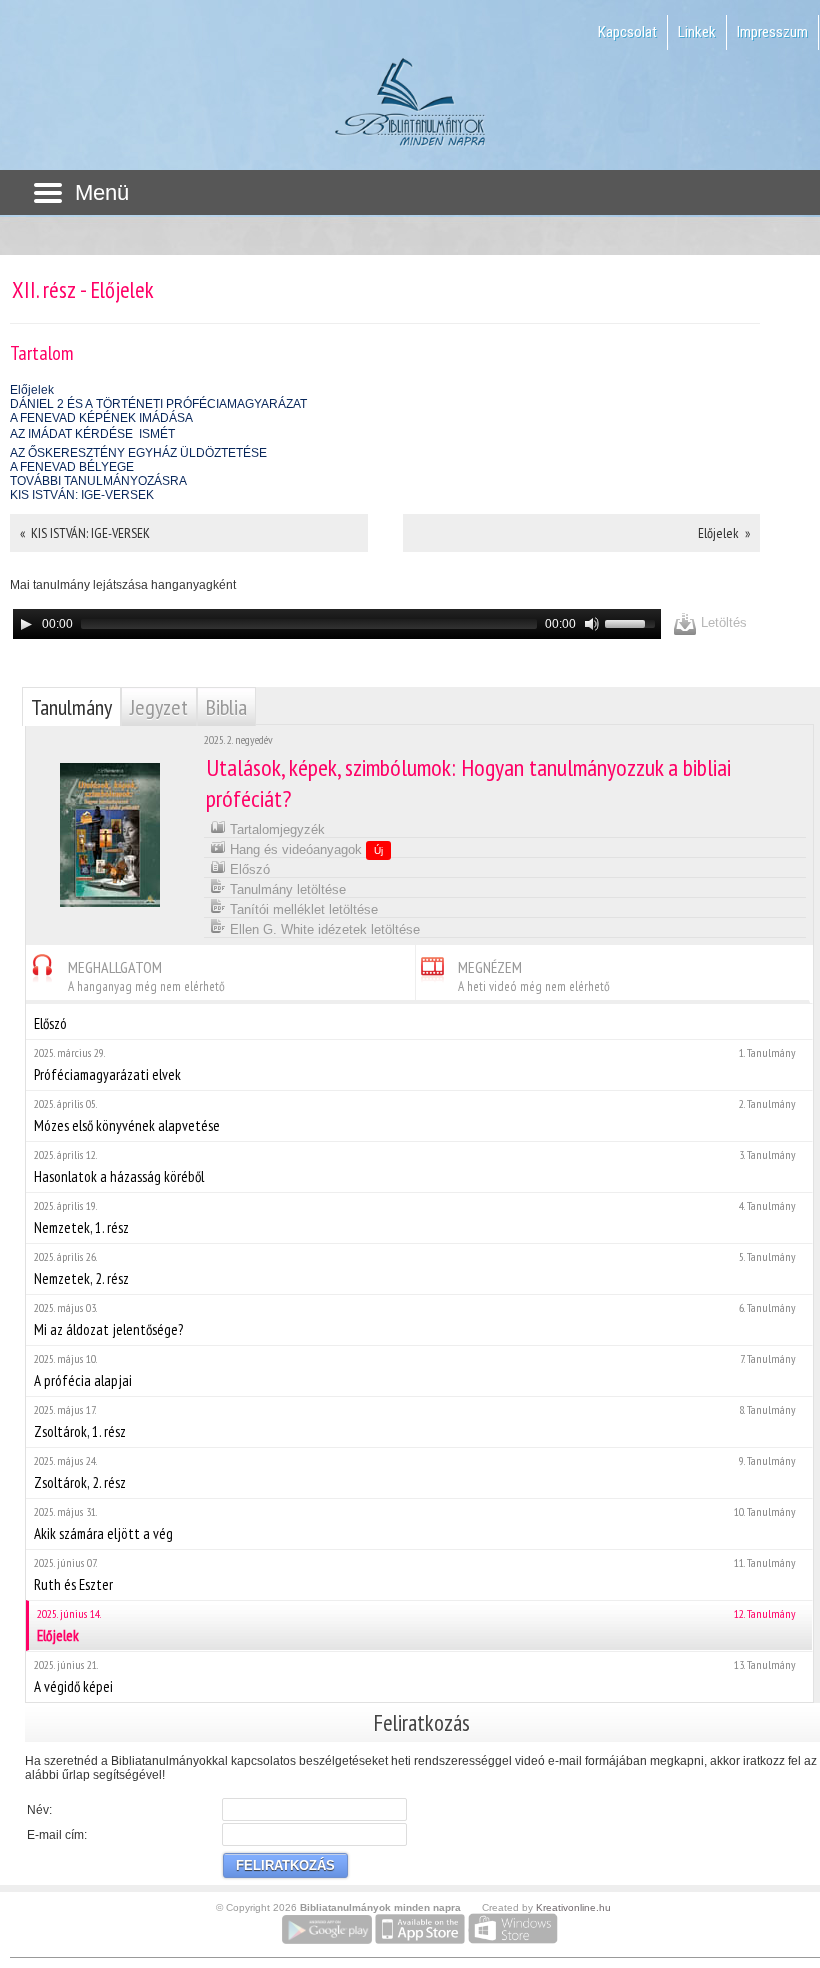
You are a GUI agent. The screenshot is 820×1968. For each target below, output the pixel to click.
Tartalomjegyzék (275, 829)
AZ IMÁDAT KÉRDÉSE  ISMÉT (92, 434)
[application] (337, 624)
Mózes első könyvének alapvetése (415, 1115)
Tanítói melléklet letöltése (302, 909)
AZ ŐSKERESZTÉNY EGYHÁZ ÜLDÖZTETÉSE (138, 453)
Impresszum (772, 32)
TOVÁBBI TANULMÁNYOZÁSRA (98, 481)
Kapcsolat (627, 32)
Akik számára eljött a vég (415, 1523)
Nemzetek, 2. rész (415, 1268)
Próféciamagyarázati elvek (415, 1064)
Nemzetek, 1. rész (415, 1217)
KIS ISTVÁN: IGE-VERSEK (82, 495)
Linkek (697, 32)
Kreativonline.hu (573, 1907)
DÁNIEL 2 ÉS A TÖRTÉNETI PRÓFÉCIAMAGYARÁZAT (158, 404)
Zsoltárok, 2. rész (415, 1472)
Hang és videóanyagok (304, 849)
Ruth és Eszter (415, 1574)
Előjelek (32, 390)
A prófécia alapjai (415, 1370)
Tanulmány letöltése (286, 889)
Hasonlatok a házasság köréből (415, 1166)
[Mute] (592, 624)
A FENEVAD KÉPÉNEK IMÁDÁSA (101, 418)
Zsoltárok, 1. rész (415, 1421)
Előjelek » (724, 533)
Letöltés (722, 622)
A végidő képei (415, 1676)
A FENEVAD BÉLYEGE (72, 467)
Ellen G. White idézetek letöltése (323, 929)
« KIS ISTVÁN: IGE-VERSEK (85, 533)
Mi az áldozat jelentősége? (415, 1319)
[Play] (26, 624)
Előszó (248, 869)
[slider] (633, 622)
